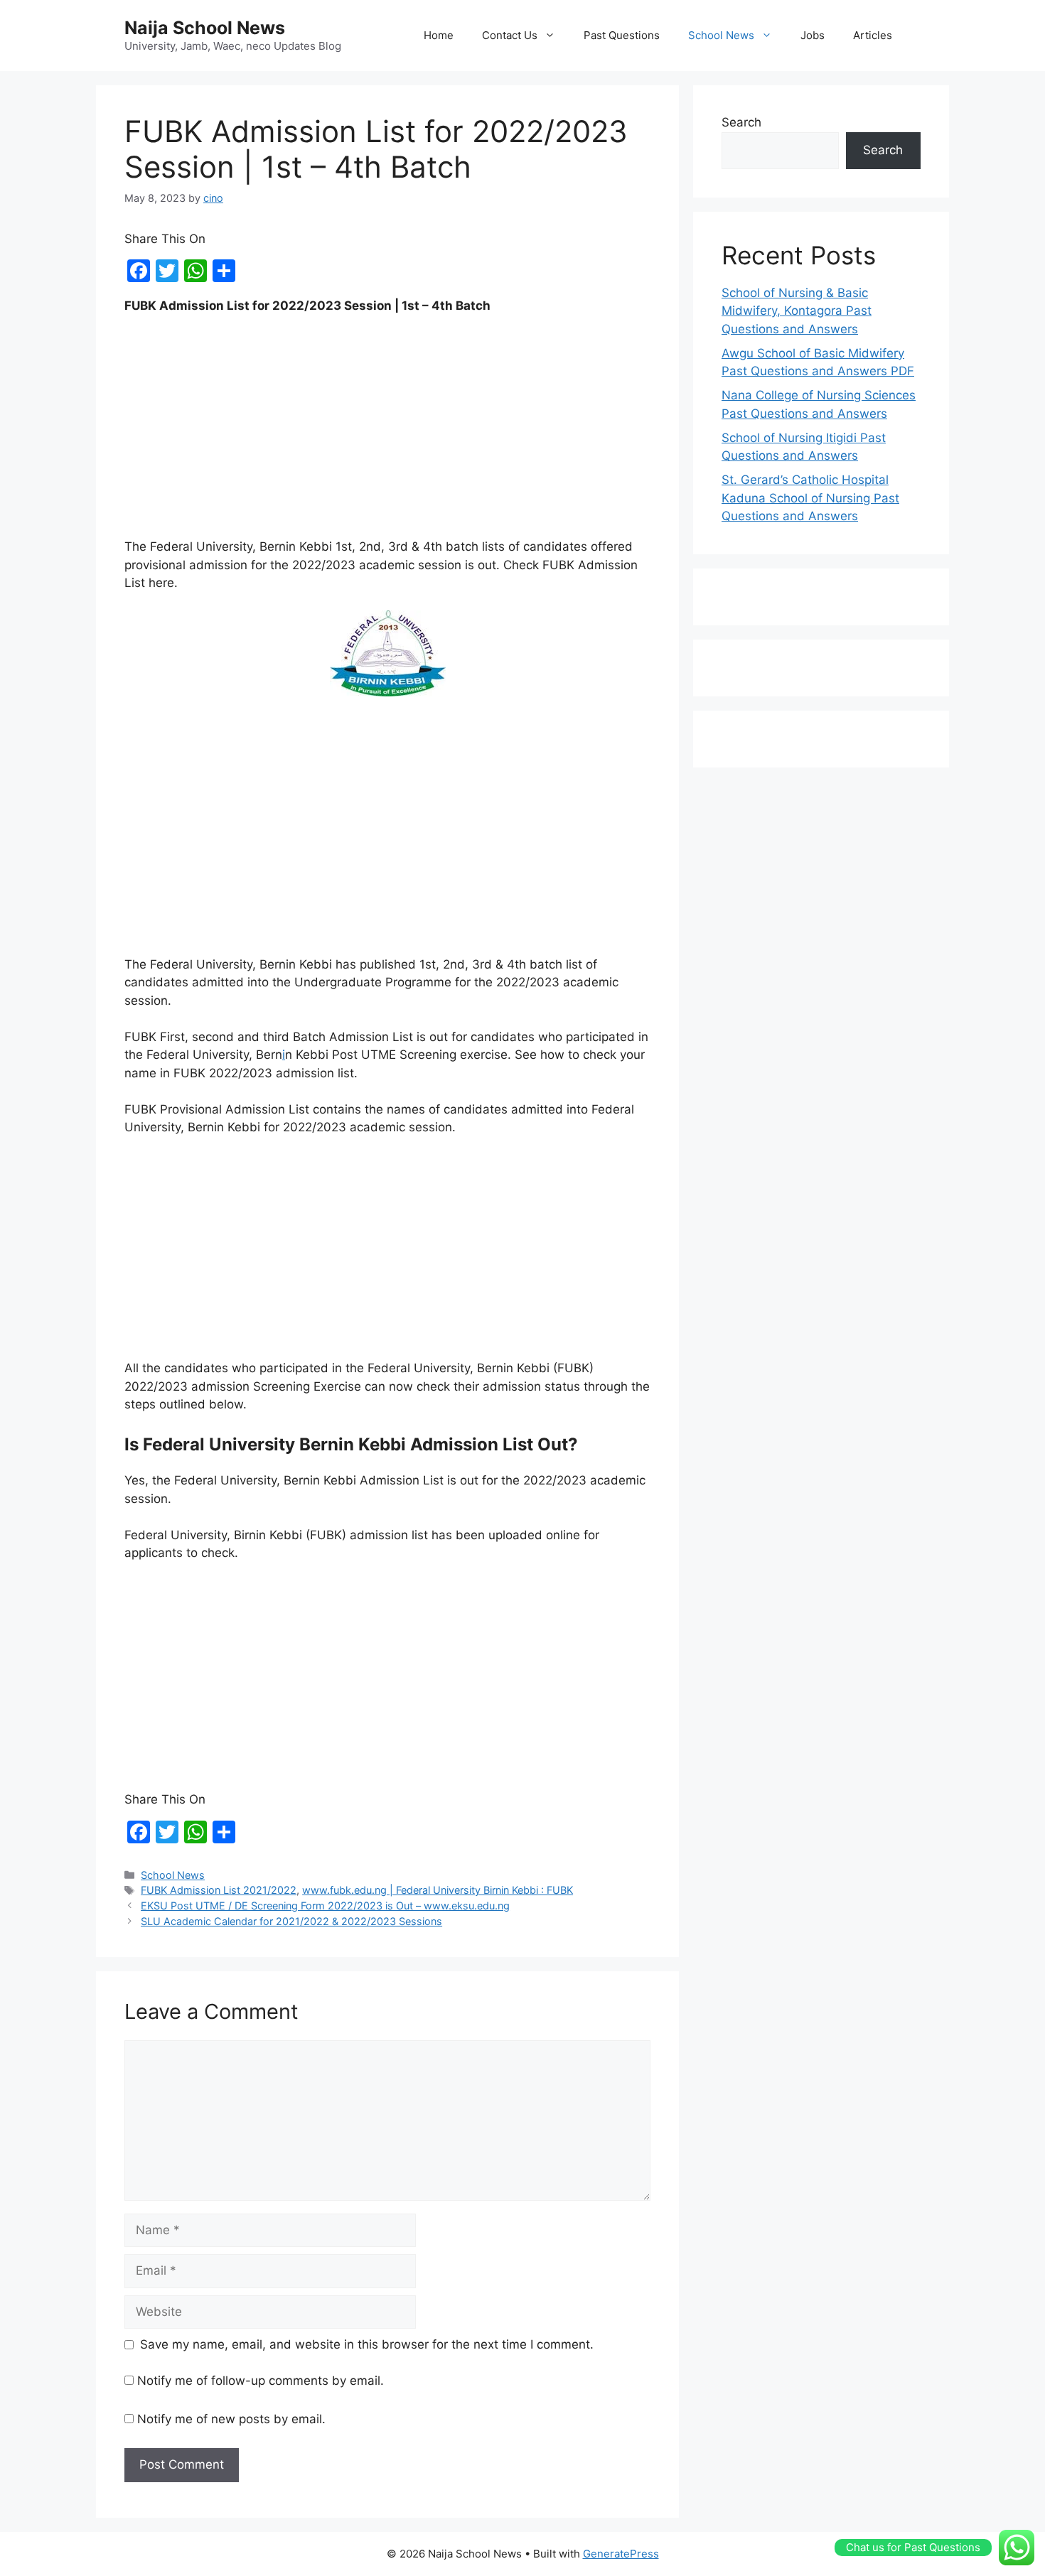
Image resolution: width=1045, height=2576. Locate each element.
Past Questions (622, 35)
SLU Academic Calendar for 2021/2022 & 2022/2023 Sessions (291, 1921)
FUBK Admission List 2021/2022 (219, 1890)
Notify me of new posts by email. (231, 2419)
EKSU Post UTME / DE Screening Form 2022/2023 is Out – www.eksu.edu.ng (325, 1906)
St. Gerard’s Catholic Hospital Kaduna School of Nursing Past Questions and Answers (810, 498)
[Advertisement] (387, 433)
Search (741, 122)
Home (439, 35)
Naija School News (205, 28)
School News (721, 35)
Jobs (813, 35)
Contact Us (510, 35)
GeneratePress (621, 2554)
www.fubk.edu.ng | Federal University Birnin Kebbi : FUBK (438, 1890)
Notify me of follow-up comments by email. (261, 2381)
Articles (873, 35)
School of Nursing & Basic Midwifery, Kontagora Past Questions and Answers (797, 311)
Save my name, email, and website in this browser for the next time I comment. (367, 2344)
